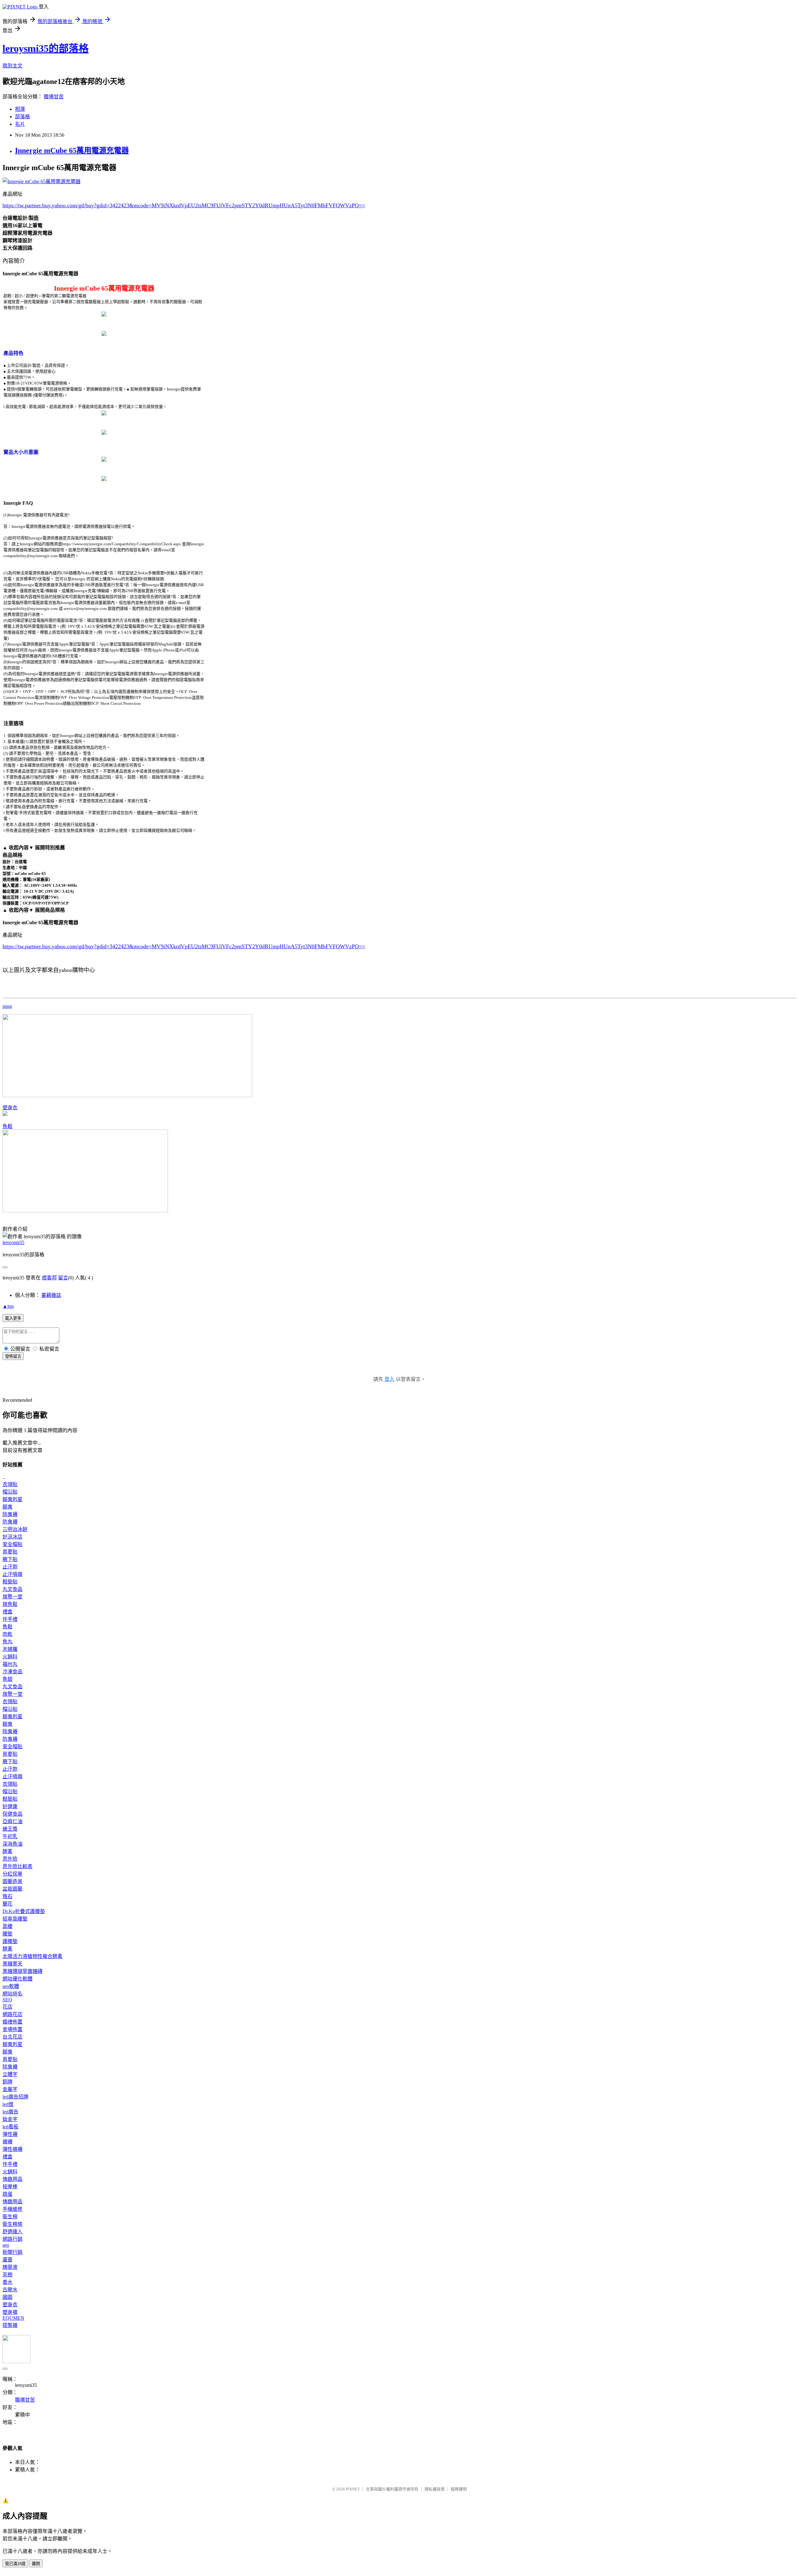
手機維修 (12, 2209)
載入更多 (13, 1318)
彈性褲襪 (12, 2149)
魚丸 (7, 1642)
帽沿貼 (10, 1492)
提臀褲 (10, 2325)
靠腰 (7, 1926)
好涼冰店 (12, 1537)
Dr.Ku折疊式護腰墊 (24, 1911)
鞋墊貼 (10, 1582)
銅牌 (7, 2082)
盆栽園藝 (12, 1889)
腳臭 (7, 1507)
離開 (36, 2564)
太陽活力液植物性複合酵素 (32, 1956)
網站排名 (12, 1994)
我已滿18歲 (15, 2564)
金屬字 (10, 2089)
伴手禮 (10, 1619)
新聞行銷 (12, 2252)
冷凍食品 (12, 1672)
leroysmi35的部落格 (46, 48)
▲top (8, 1306)
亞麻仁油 (12, 1821)
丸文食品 (12, 1589)
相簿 (20, 109)
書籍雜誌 (51, 1295)
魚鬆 (7, 1126)
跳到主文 (12, 66)
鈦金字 (10, 2119)
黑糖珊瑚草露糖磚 (22, 1971)
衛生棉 (10, 2217)
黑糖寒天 (12, 1964)
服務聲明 (459, 2489)
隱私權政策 (435, 2489)
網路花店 (12, 2014)
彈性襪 (10, 2134)
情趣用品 (12, 2179)
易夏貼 (10, 1552)
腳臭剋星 (12, 1499)
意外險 (10, 1859)
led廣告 (10, 2112)
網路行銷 (12, 2239)
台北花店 (12, 2037)
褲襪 (7, 2142)
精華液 (10, 2267)
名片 (20, 124)
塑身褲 (10, 2312)
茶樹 (7, 2275)
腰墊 (7, 1934)
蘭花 (7, 1904)
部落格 (22, 117)
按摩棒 (10, 2187)
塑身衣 (10, 1108)
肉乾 (7, 1634)
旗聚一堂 (12, 1597)
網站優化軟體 (17, 1979)
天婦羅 (10, 1649)
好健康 (10, 1806)
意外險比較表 (17, 1866)
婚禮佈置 (12, 2022)
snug (7, 1006)
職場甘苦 (54, 97)
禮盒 (7, 1612)
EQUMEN (13, 2318)
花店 (7, 2007)
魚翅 (7, 1679)
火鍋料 (10, 1657)
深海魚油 (12, 1844)
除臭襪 (10, 1514)
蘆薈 (7, 2260)
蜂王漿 (10, 1829)
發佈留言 (13, 1356)
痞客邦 (49, 1278)
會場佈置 (12, 2029)
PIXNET (353, 2489)
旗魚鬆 (10, 1604)
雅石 (7, 1896)
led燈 (8, 2104)
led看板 (10, 2127)
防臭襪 (10, 1522)
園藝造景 (12, 1881)
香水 (7, 2282)
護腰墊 (10, 1941)
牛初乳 (10, 1836)
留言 (63, 1278)
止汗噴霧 (12, 1574)
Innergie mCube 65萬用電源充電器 (72, 150)
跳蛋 (7, 2194)
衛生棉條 (12, 2224)
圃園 (7, 2297)
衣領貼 (10, 1484)
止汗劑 (10, 1567)
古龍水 (10, 2290)
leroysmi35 (13, 1242)
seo (6, 2245)
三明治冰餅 (15, 1529)
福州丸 (10, 1664)
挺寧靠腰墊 (15, 1919)
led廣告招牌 (15, 2097)
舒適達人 (12, 2232)
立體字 (10, 2074)
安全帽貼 (12, 1544)
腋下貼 (10, 1559)
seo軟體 (11, 1986)
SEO (7, 2000)
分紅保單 (12, 1874)
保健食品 (12, 1814)
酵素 (7, 1851)
